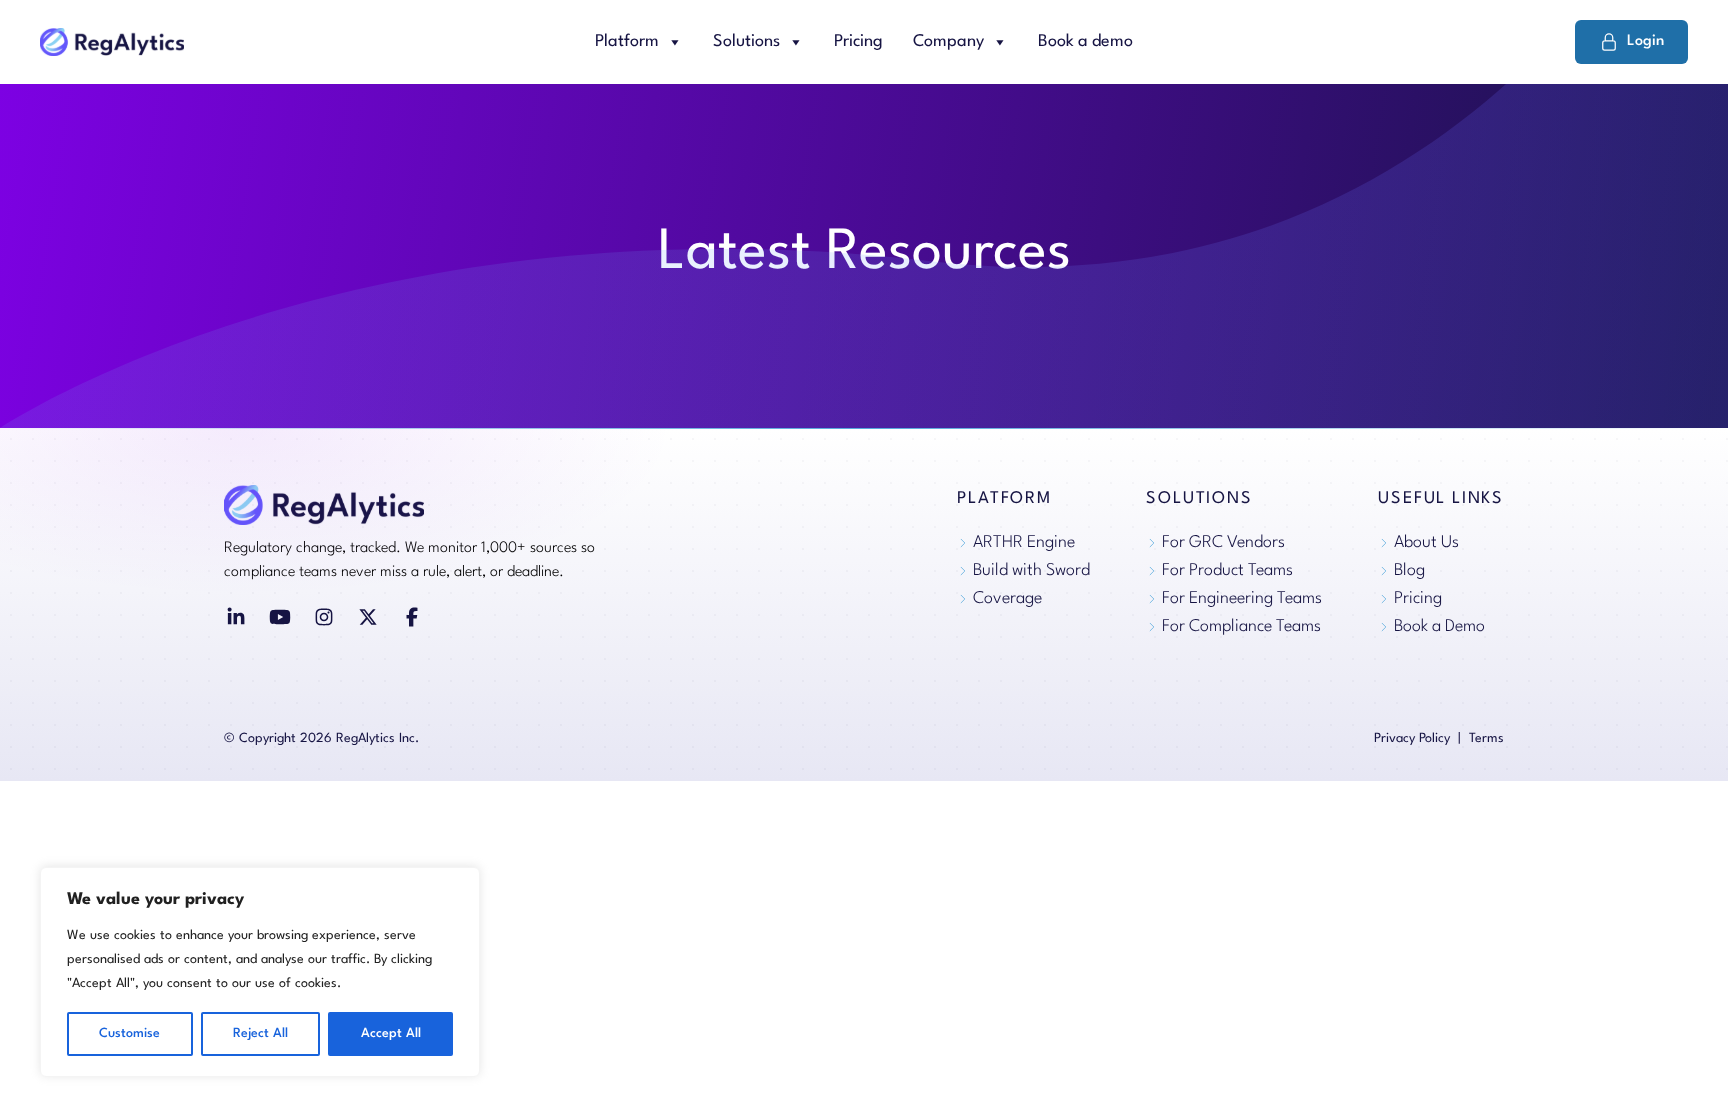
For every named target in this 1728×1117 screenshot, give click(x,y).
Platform (627, 41)
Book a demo (1085, 41)
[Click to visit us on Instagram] (324, 617)
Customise (129, 1033)
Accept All (391, 1033)
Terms (1486, 738)
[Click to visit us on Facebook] (412, 617)
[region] (260, 972)
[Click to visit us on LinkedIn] (236, 617)
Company (948, 41)
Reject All (260, 1033)
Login (1645, 41)
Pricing (858, 41)
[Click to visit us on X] (368, 617)
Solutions (746, 41)
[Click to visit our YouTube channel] (280, 617)
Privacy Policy (1412, 738)
